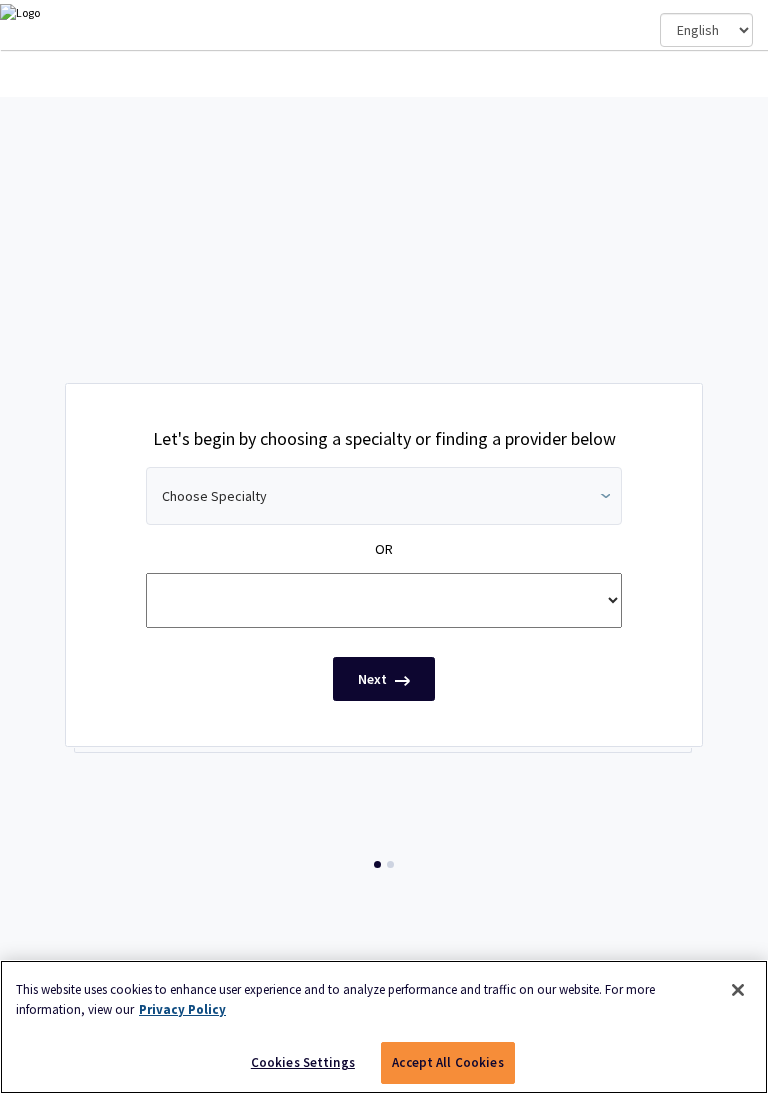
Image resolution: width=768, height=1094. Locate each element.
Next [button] (374, 679)
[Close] (738, 990)
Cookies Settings (303, 1062)
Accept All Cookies (447, 1062)
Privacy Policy (182, 1009)
